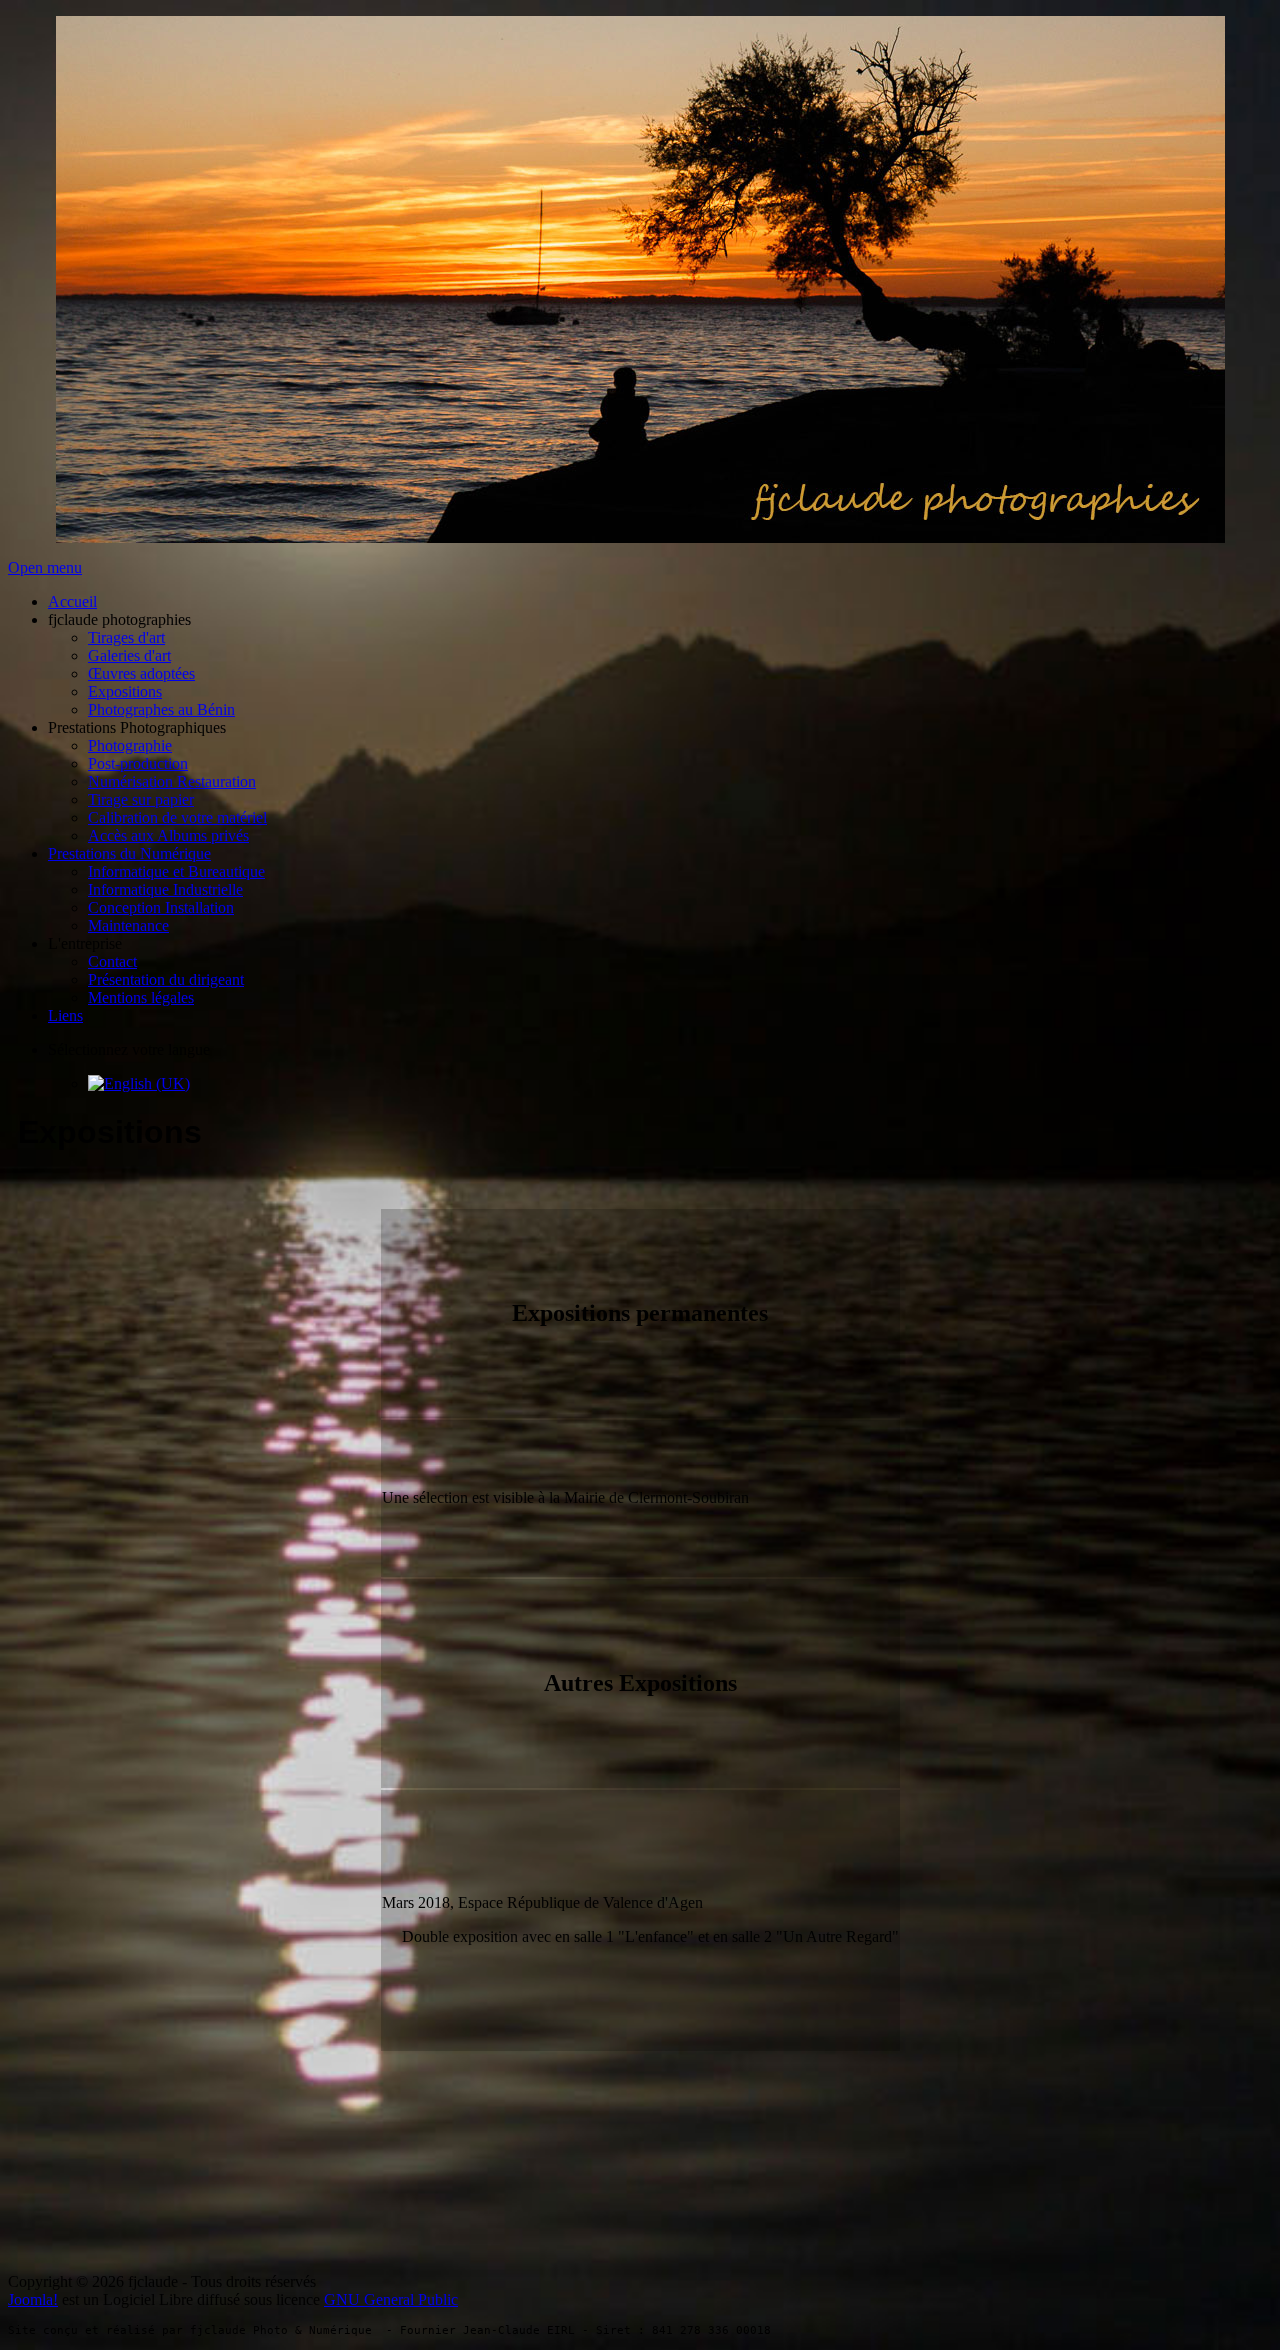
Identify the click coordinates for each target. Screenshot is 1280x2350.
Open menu (45, 567)
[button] (119, 619)
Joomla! (33, 2299)
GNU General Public (391, 2299)
